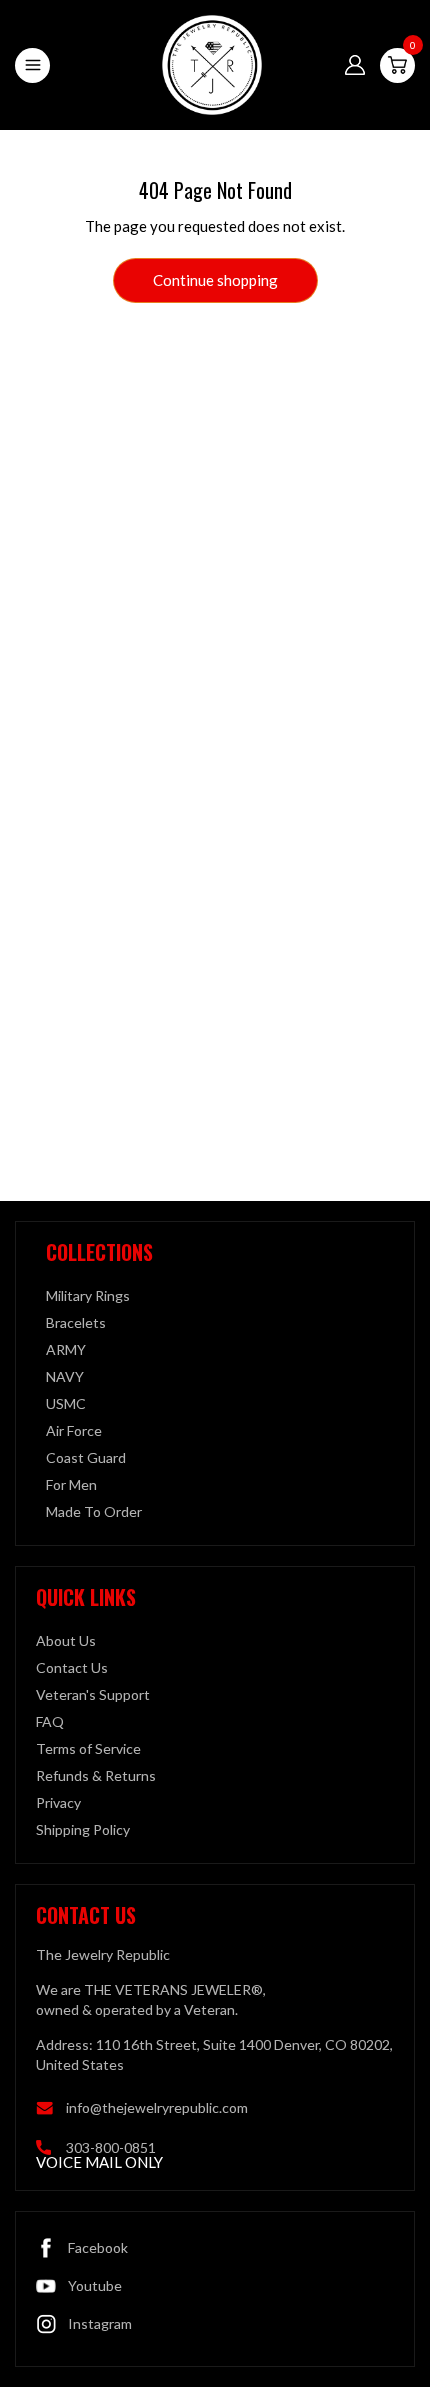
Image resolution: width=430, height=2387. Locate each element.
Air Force (74, 1430)
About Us (66, 1640)
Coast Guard (86, 1457)
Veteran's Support (93, 1694)
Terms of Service (88, 1748)
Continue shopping (215, 280)
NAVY (65, 1376)
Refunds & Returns (96, 1775)
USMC (66, 1403)
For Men (71, 1484)
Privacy (58, 1802)
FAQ (50, 1721)
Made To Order (94, 1511)
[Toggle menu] (32, 65)
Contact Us (72, 1667)
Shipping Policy (83, 1829)
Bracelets (76, 1322)
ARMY (66, 1349)
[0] (397, 65)
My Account (355, 65)
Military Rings (88, 1295)
